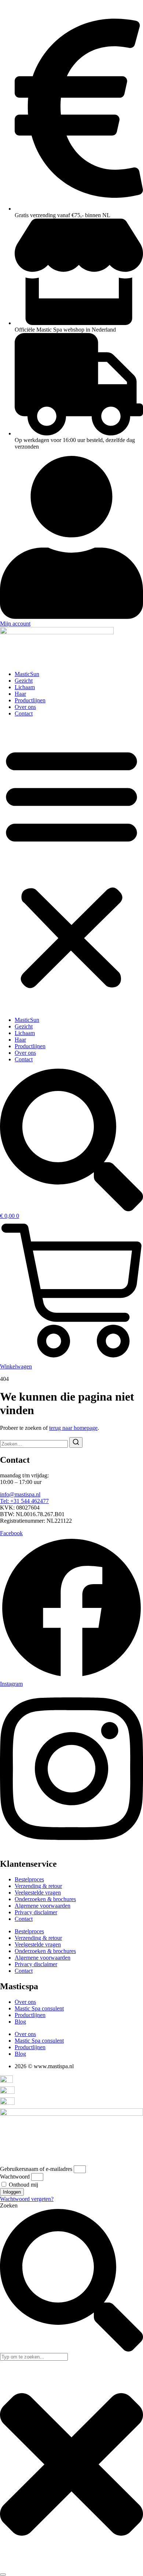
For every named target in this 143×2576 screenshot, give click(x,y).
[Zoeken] (3, 2575)
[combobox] (34, 2357)
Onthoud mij (23, 2185)
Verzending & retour (38, 1886)
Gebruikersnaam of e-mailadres (36, 2169)
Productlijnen (30, 700)
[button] (71, 867)
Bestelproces (29, 1879)
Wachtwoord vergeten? (27, 2199)
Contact (24, 713)
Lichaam (25, 687)
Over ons (25, 707)
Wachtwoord (15, 2177)
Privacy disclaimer (36, 1912)
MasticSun (27, 674)
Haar (20, 694)
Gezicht (24, 681)
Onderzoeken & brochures (45, 1899)
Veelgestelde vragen (38, 1893)
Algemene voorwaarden (43, 1906)
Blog (20, 2022)
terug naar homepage (73, 1428)
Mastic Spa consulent (39, 2008)
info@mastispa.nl (20, 1494)
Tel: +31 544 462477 (24, 1501)
